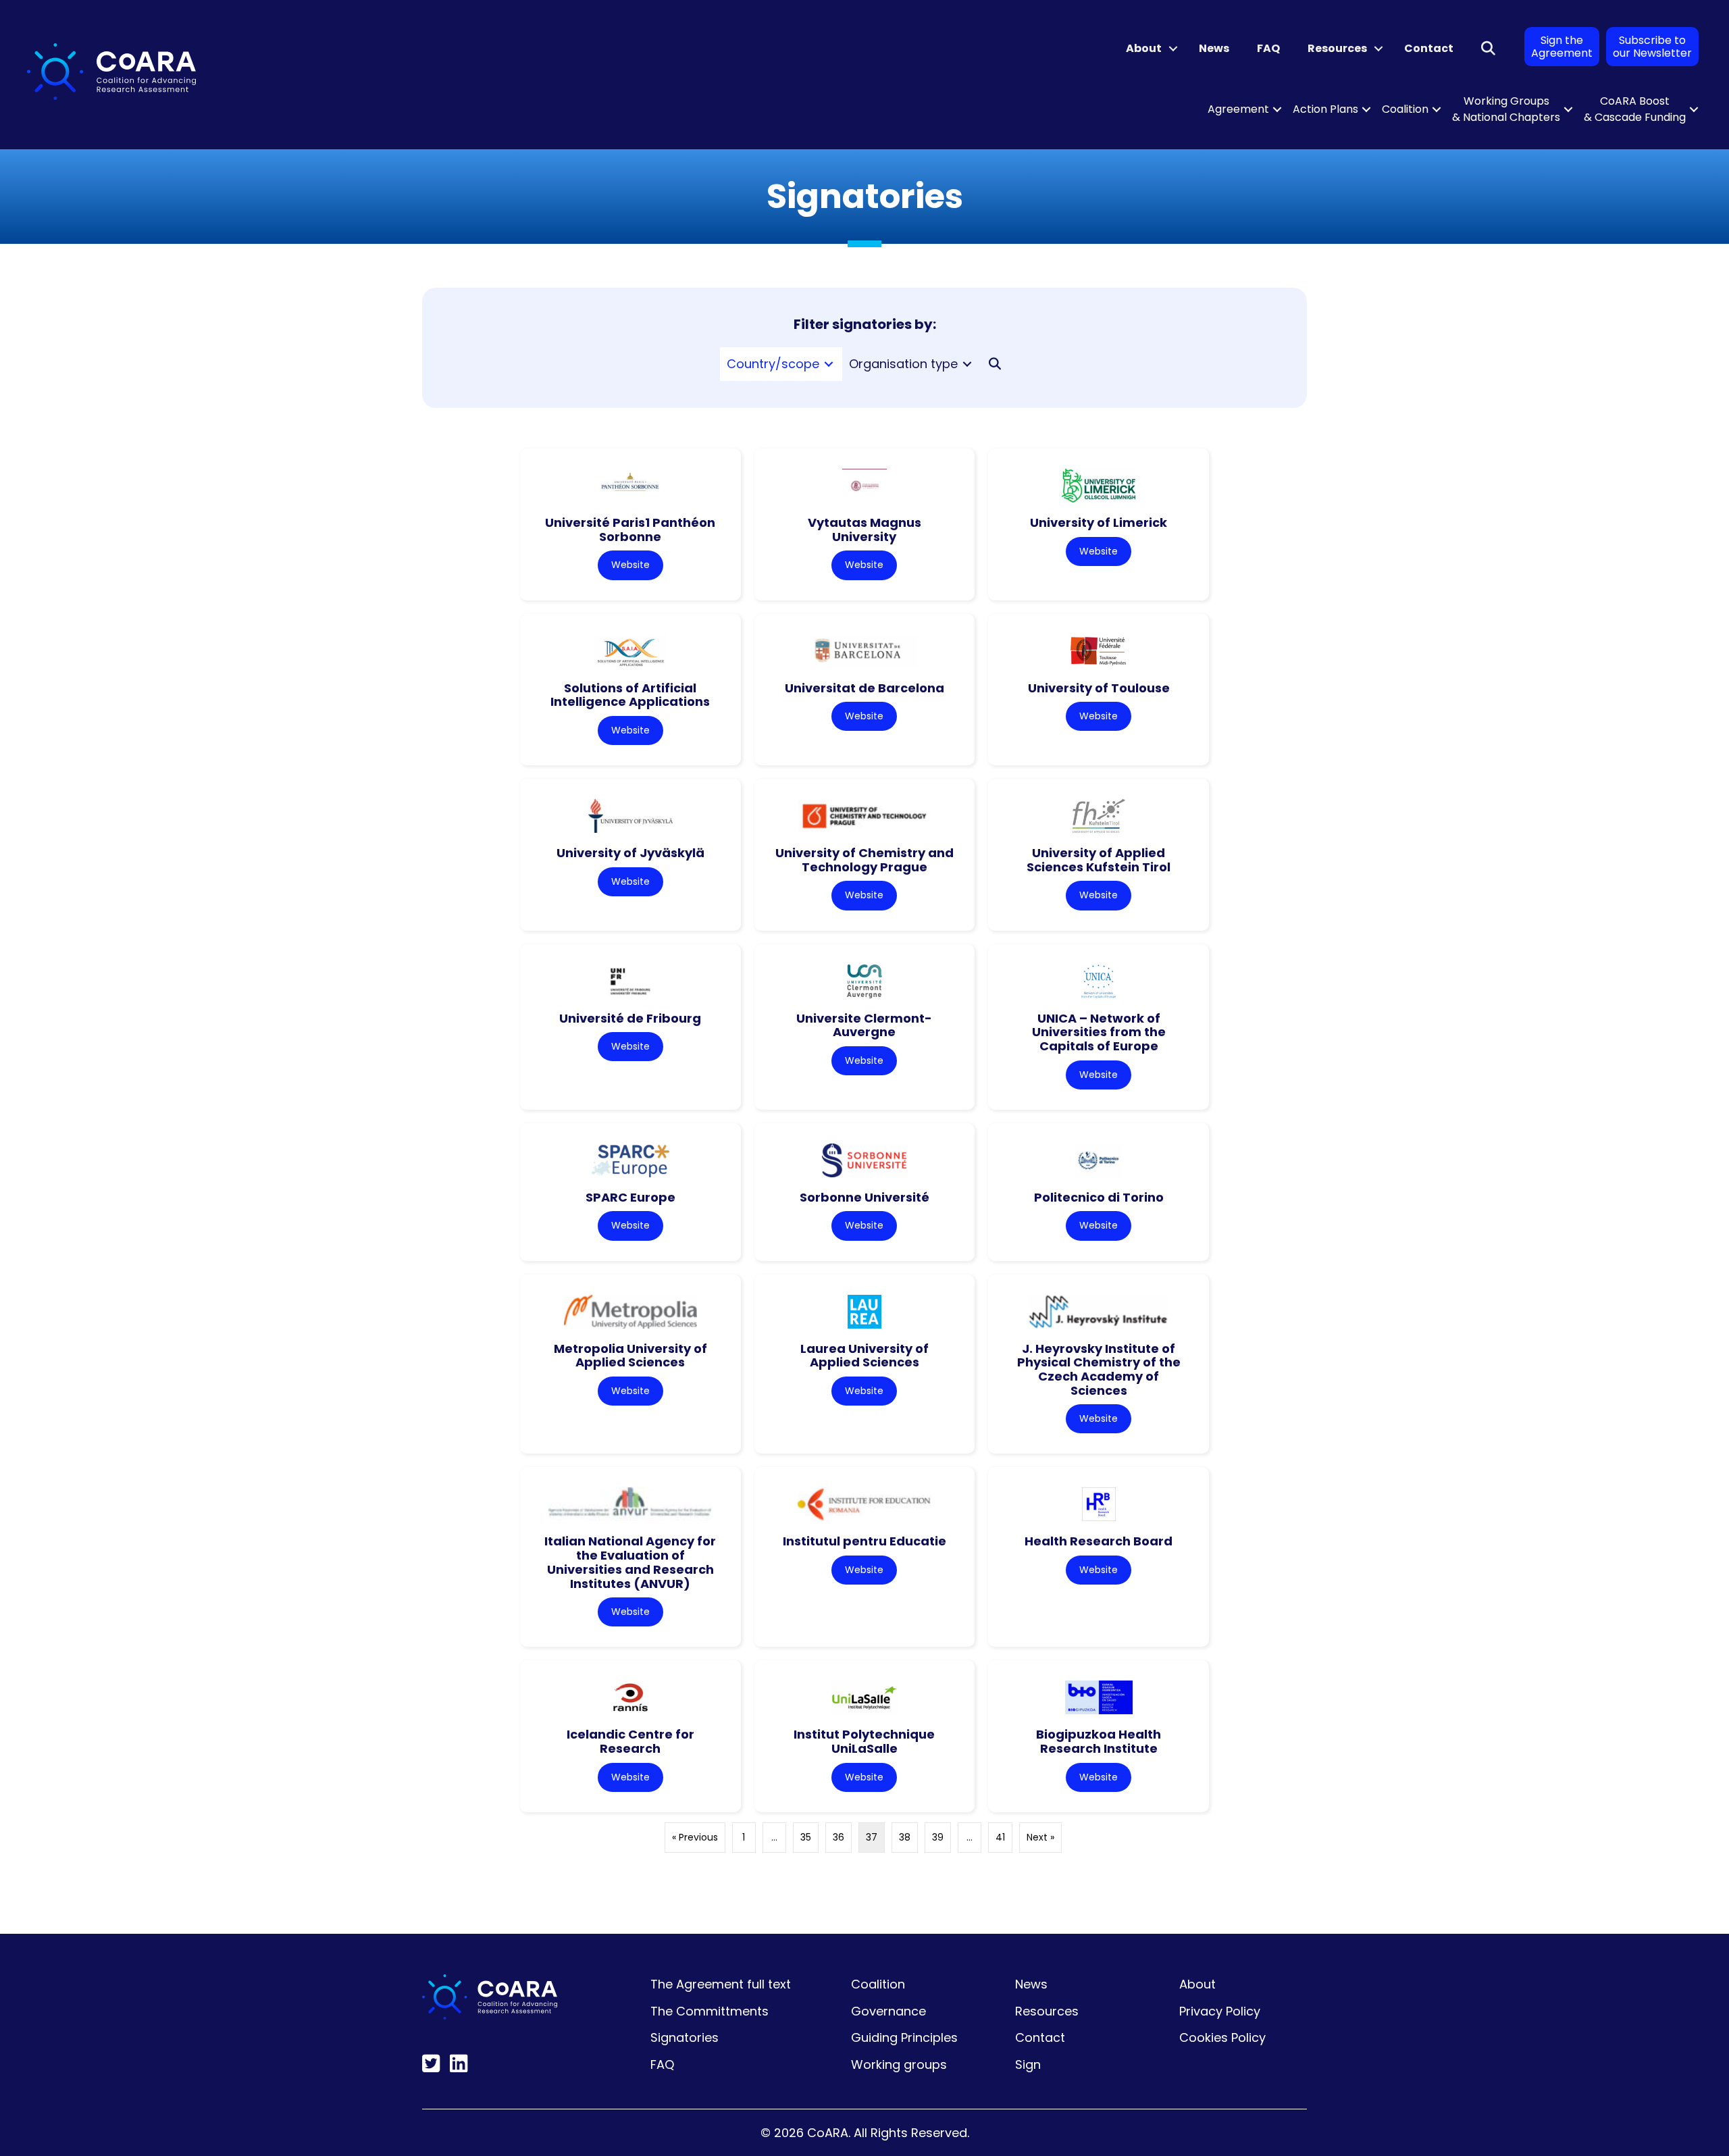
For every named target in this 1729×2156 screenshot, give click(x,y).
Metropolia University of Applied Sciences (630, 1356)
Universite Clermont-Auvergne (864, 1025)
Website (630, 565)
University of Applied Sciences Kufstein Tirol (1099, 860)
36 (838, 1837)
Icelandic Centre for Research (630, 1741)
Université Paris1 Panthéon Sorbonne (630, 530)
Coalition (1405, 109)
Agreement (1238, 109)
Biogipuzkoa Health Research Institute (1099, 1741)
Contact (1429, 48)
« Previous (695, 1837)
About (1144, 48)
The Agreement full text (721, 1984)
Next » (1040, 1837)
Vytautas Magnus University (864, 530)
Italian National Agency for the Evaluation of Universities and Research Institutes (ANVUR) (630, 1562)
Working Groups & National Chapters (1506, 109)
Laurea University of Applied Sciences (864, 1356)
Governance (888, 2011)
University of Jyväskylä (630, 853)
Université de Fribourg (630, 1018)
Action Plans (1325, 109)
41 (1000, 1837)
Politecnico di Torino (1099, 1197)
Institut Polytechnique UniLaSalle (864, 1741)
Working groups (899, 2064)
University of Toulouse (1099, 688)
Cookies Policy (1222, 2037)
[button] (1173, 49)
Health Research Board (1099, 1541)
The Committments (709, 2011)
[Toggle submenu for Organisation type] (967, 364)
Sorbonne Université (864, 1197)
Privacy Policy (1220, 2011)
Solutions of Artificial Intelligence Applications (630, 695)
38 (905, 1837)
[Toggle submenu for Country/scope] (829, 364)
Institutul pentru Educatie (864, 1541)
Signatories (685, 2037)
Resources (1337, 48)
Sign (1028, 2064)
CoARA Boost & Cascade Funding (1635, 109)
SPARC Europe (630, 1197)
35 (806, 1837)
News (1214, 48)
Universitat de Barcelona (864, 688)
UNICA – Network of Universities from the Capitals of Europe (1099, 1032)
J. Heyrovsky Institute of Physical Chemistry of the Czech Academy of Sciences (1099, 1369)
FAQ (1268, 48)
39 (938, 1837)
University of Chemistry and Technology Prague (864, 860)
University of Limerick (1099, 522)
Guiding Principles (904, 2037)
